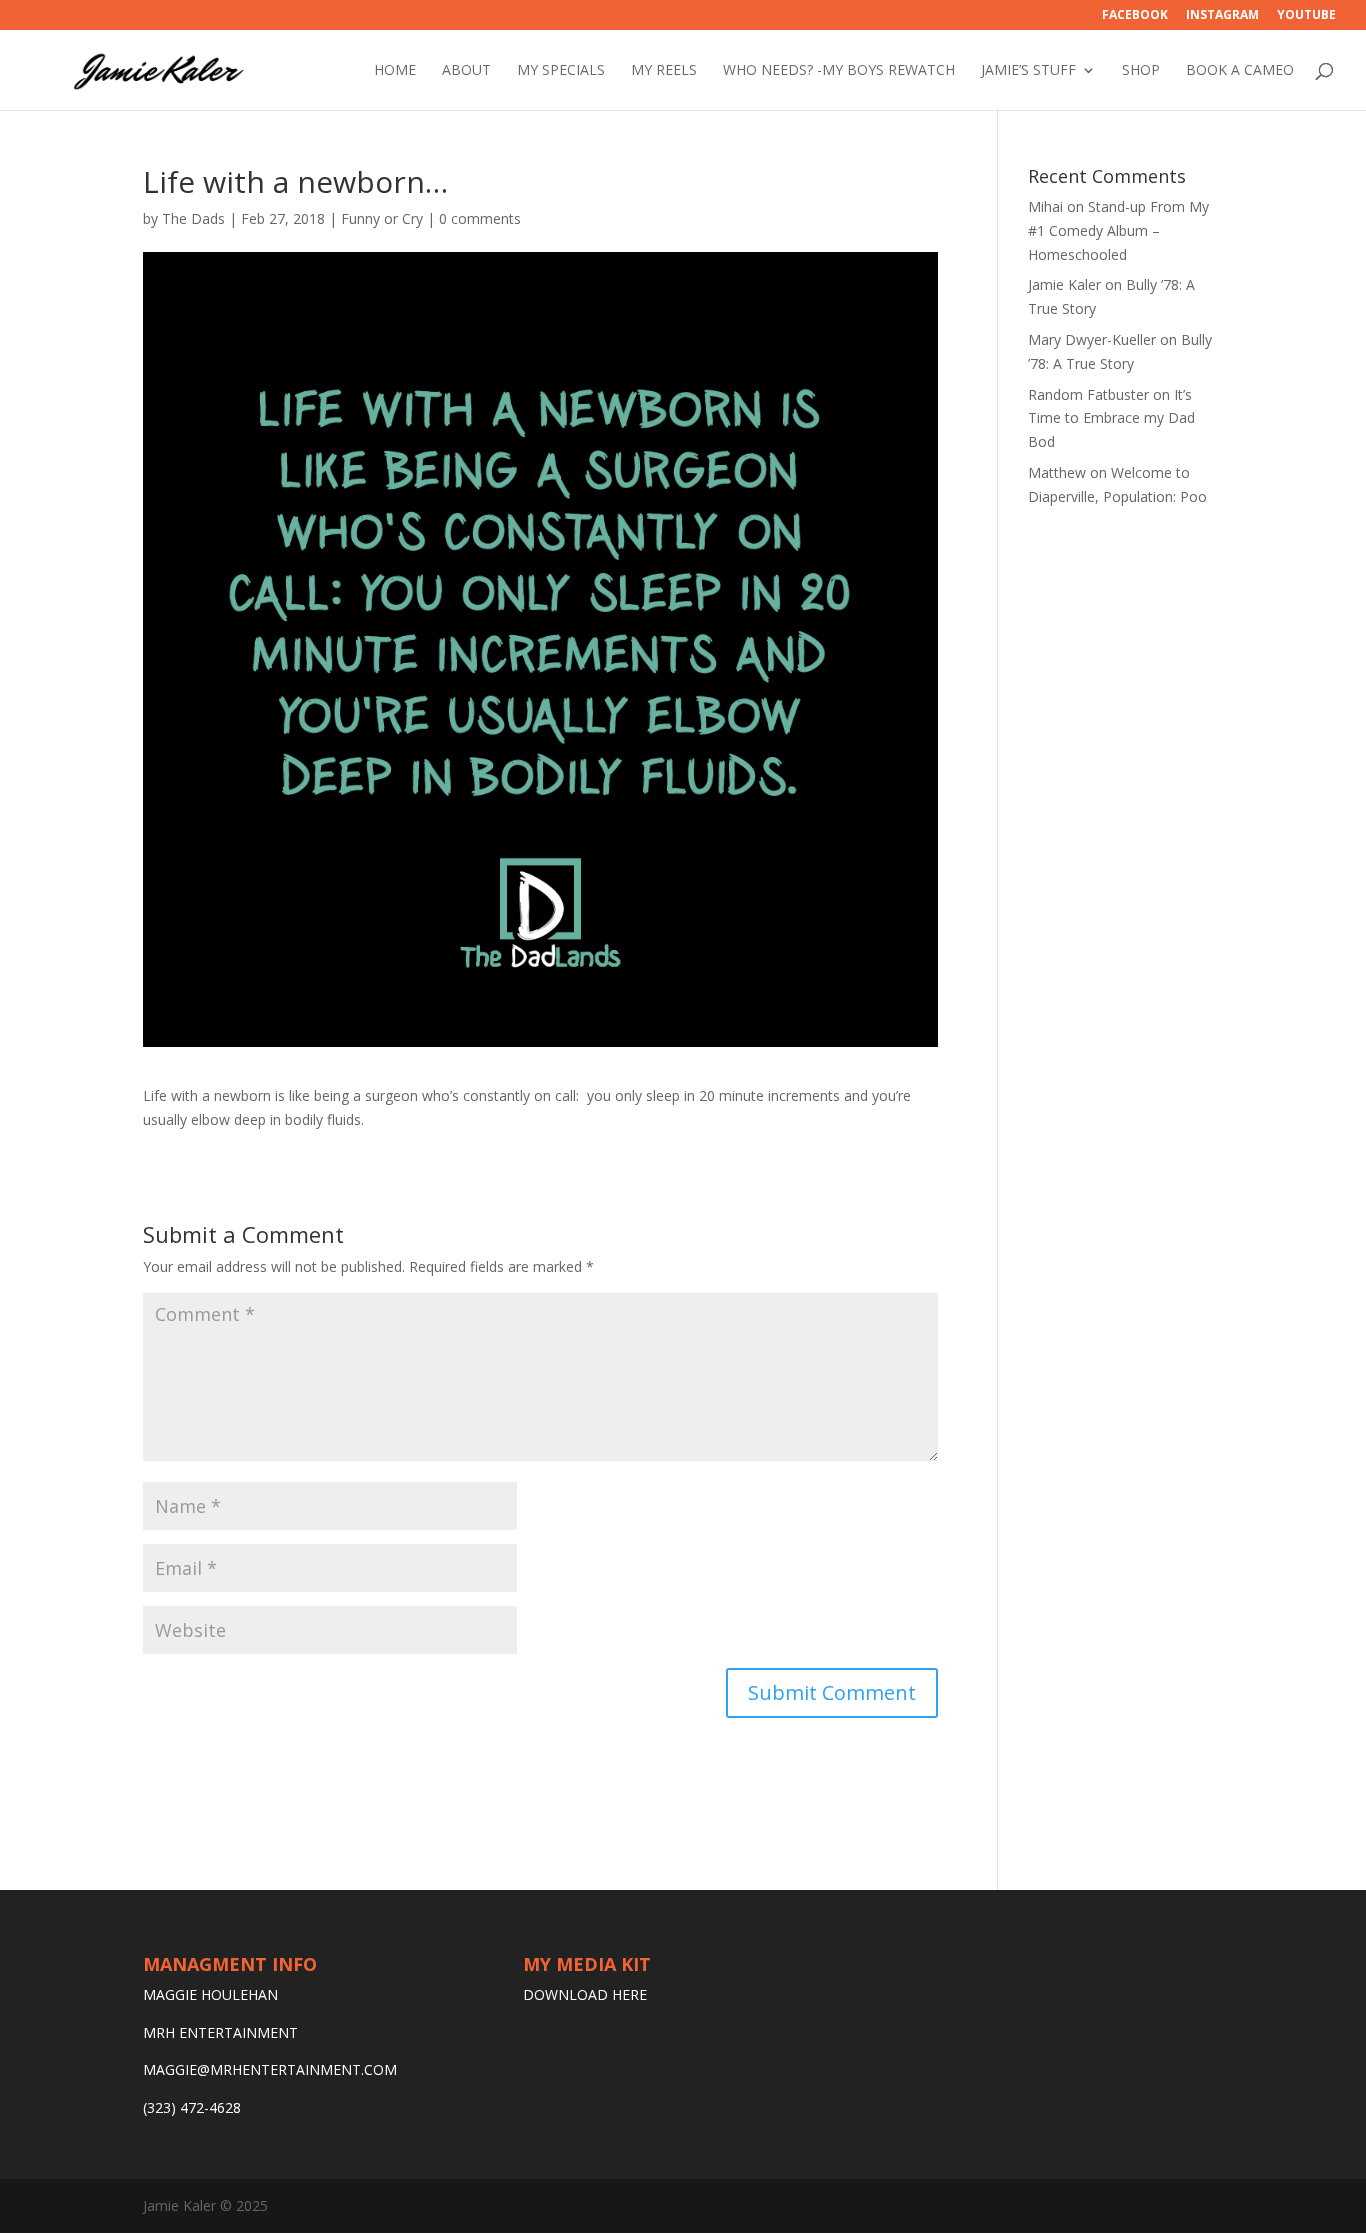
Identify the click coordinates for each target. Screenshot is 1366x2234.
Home (395, 71)
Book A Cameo (1240, 71)
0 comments (480, 218)
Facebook (1135, 16)
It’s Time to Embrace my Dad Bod (1111, 418)
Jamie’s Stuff (1028, 71)
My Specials (561, 71)
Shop (1141, 71)
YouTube (1306, 16)
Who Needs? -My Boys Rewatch (839, 71)
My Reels (664, 71)
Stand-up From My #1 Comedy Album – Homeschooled (1118, 230)
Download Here (585, 1994)
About (466, 71)
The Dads (193, 218)
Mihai (1045, 206)
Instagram (1222, 16)
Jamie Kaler (1064, 284)
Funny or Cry (382, 218)
